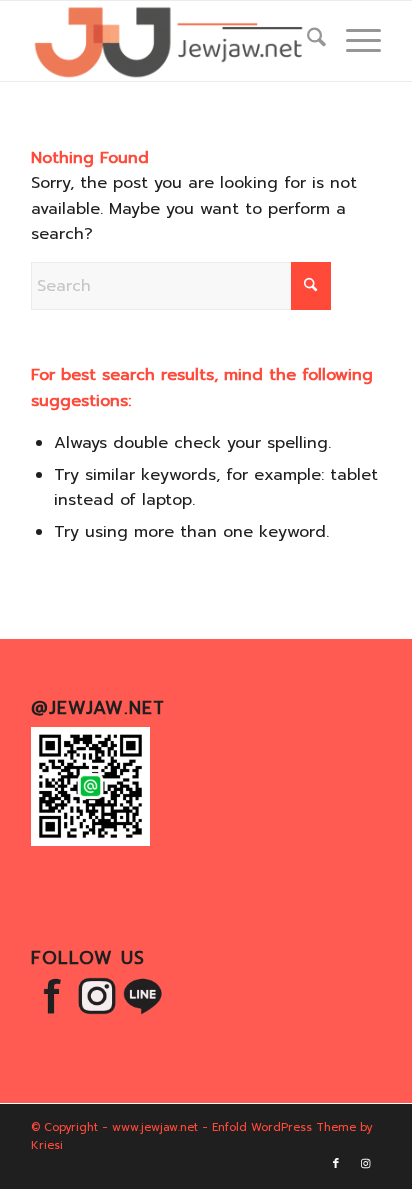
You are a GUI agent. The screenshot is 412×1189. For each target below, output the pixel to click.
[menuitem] (306, 41)
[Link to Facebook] (336, 1164)
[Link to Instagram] (366, 1164)
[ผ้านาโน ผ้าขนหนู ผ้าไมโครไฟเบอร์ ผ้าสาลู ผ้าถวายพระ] (171, 41)
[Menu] (353, 41)
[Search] (306, 41)
